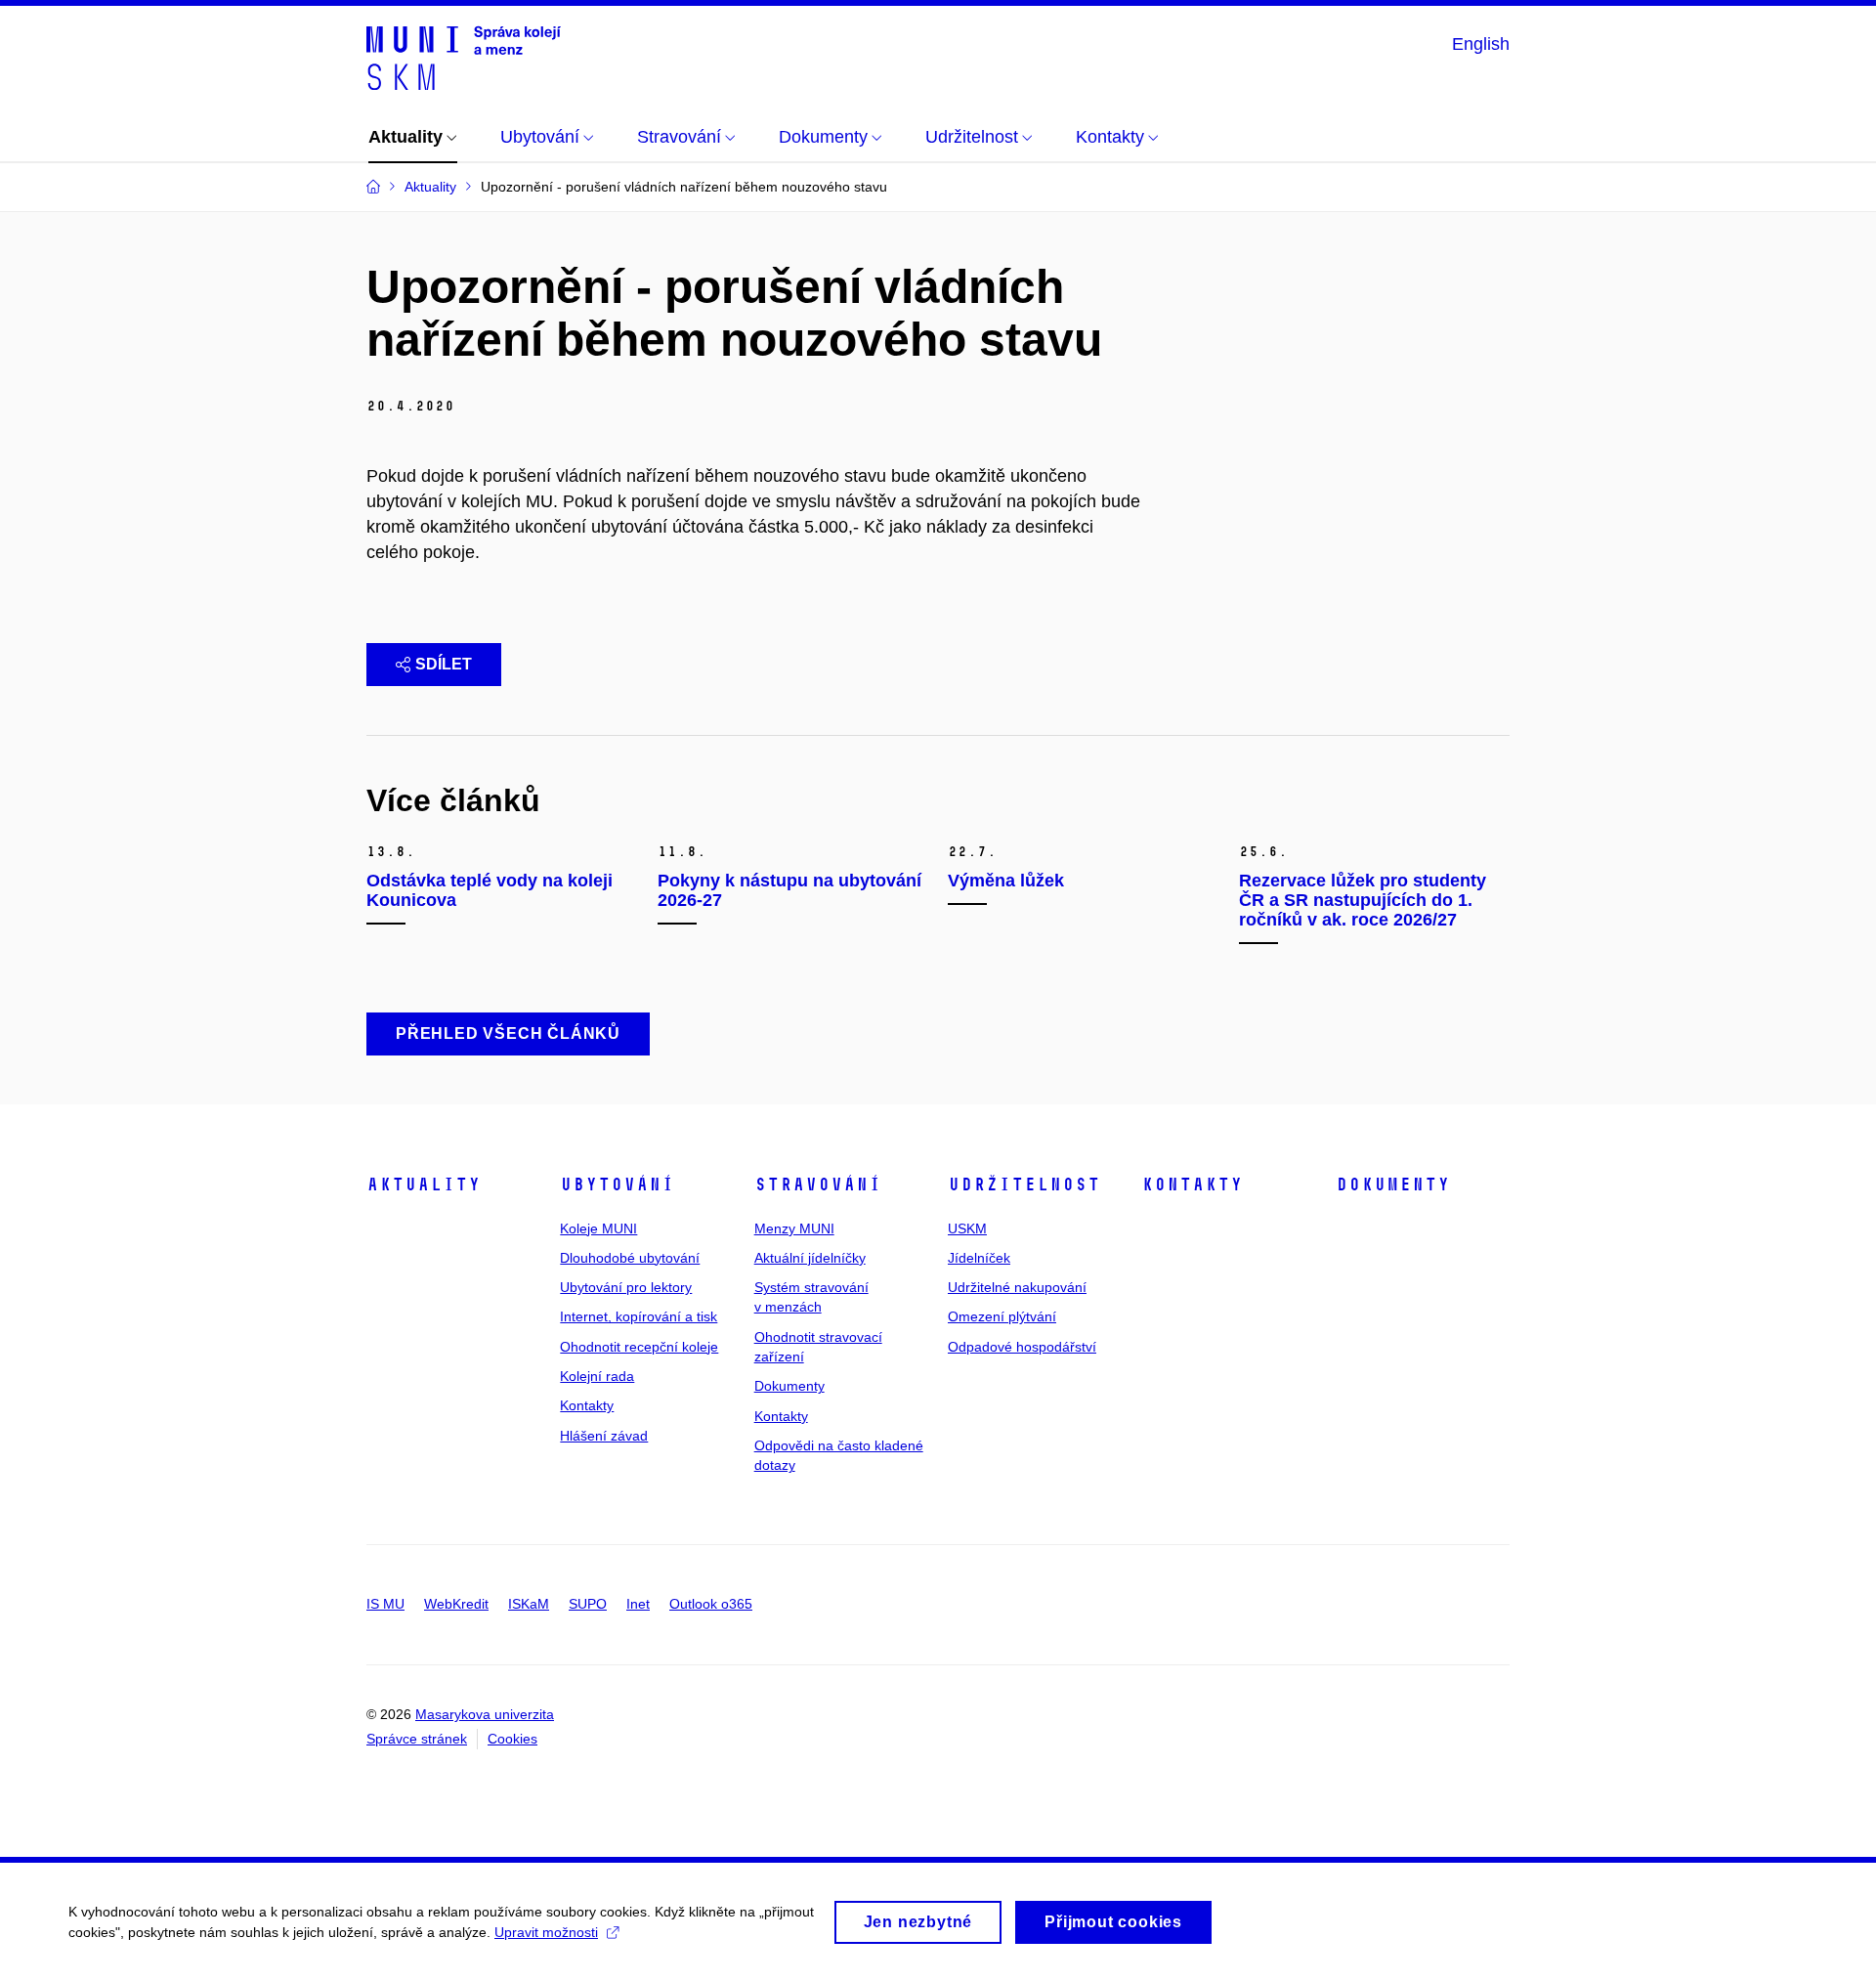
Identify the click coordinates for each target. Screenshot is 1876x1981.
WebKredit (456, 1604)
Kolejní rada (597, 1376)
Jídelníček (979, 1258)
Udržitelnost (1024, 1184)
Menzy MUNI (794, 1228)
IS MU (385, 1604)
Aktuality (424, 1184)
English (1481, 44)
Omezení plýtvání (1002, 1316)
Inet (638, 1604)
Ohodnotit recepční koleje (639, 1347)
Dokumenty (789, 1386)
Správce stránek (417, 1739)
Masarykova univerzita (485, 1714)
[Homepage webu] (464, 57)
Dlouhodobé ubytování (630, 1258)
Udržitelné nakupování (1017, 1287)
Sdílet (444, 664)
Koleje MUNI (598, 1228)
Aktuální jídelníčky (810, 1258)
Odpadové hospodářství (1022, 1347)
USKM (967, 1228)
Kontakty (587, 1405)
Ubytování (617, 1184)
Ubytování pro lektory (626, 1287)
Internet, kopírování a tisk (639, 1316)
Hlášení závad (604, 1436)
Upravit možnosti (546, 1932)
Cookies (512, 1739)
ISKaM (529, 1604)
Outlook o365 (711, 1604)
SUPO (588, 1604)
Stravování (818, 1184)
